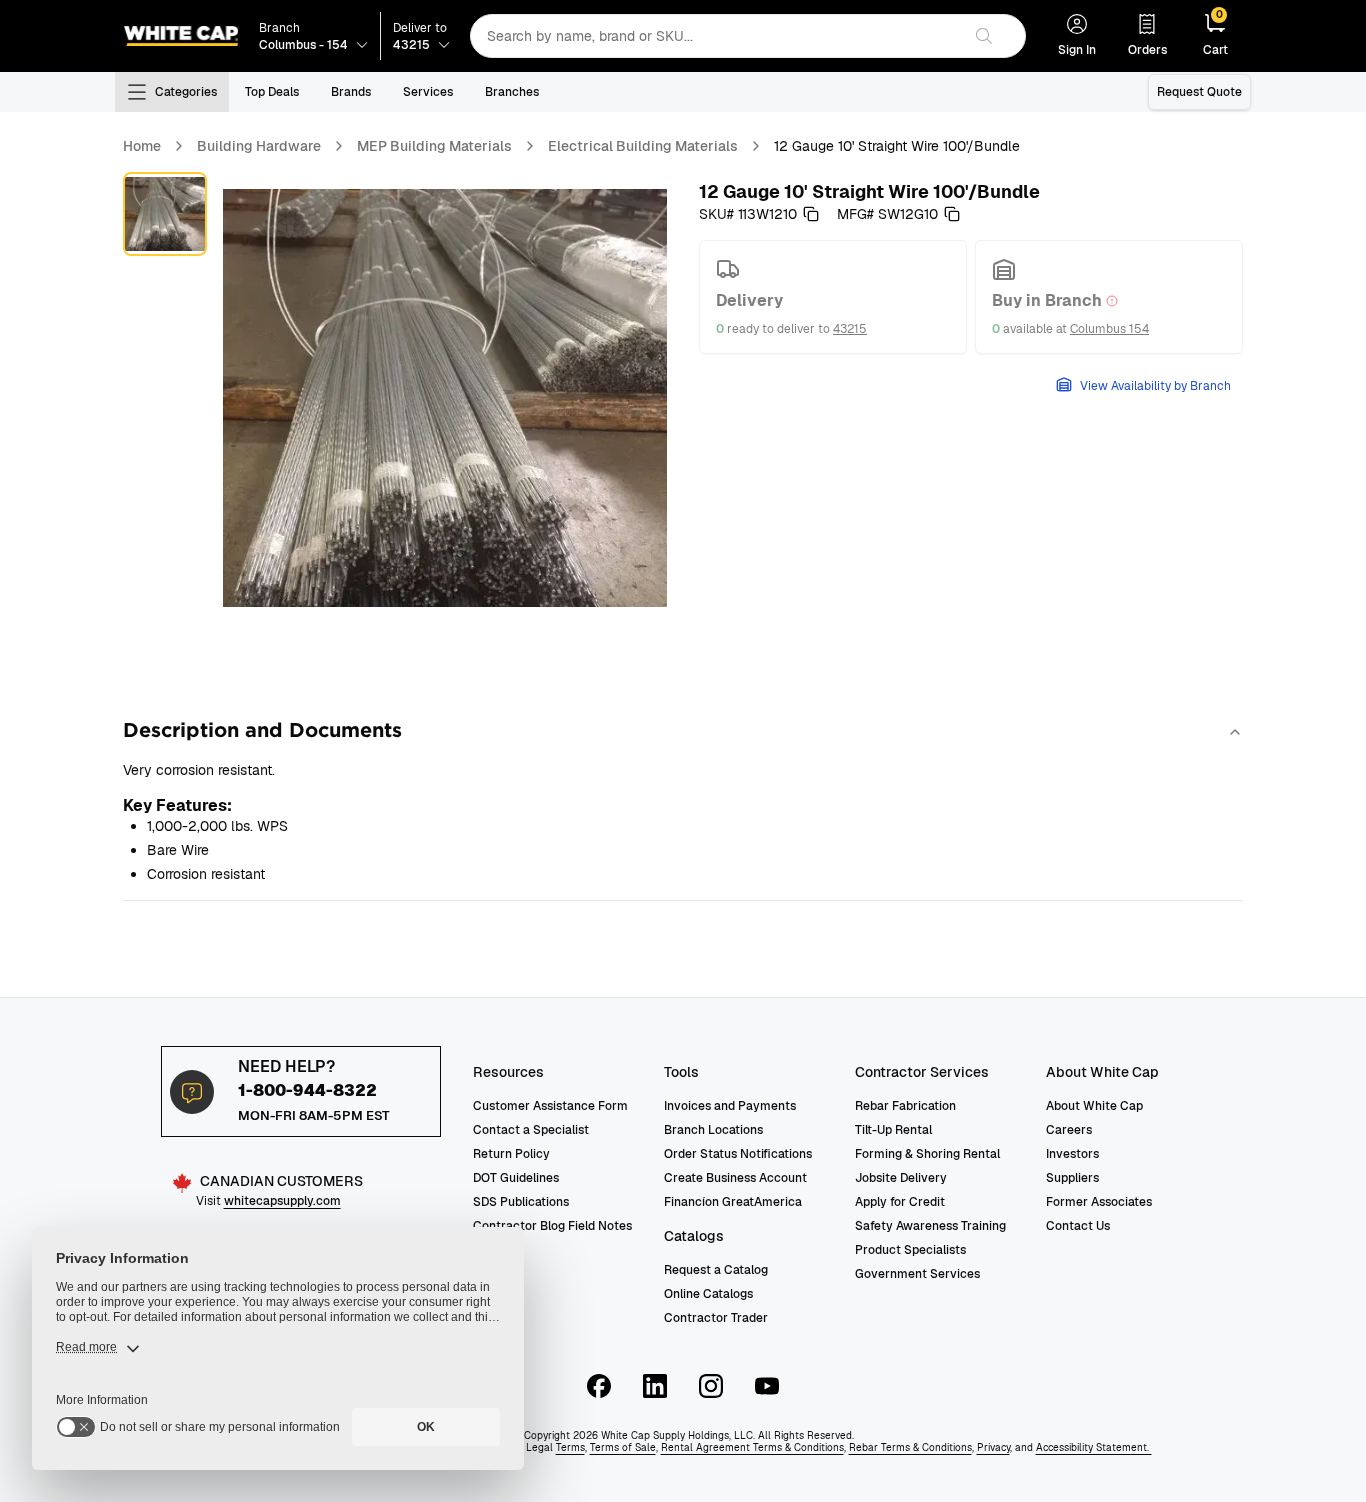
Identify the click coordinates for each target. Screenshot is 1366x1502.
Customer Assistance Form (550, 1106)
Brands (351, 92)
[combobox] (715, 36)
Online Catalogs (708, 1294)
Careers (1069, 1130)
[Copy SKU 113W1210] (811, 214)
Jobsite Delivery (901, 1178)
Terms (570, 1447)
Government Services (917, 1274)
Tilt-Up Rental (893, 1130)
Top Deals (272, 92)
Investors (1072, 1154)
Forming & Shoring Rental (927, 1154)
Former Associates (1099, 1202)
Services (428, 92)
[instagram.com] (711, 1386)
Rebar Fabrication (905, 1106)
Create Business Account (735, 1178)
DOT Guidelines (516, 1178)
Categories (186, 92)
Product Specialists (910, 1250)
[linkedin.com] (655, 1386)
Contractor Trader (716, 1318)
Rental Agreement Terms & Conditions (752, 1447)
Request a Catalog (716, 1270)
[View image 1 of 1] (165, 214)
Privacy (993, 1447)
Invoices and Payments (730, 1106)
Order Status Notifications (738, 1154)
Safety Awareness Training (930, 1226)
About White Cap (1094, 1106)
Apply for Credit (900, 1202)
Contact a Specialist (531, 1130)
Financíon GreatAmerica (733, 1202)
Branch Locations (713, 1130)
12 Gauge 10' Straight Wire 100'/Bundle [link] (897, 146)
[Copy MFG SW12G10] (952, 214)
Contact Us (1078, 1226)
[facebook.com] (599, 1386)
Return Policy (511, 1154)
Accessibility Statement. (1094, 1447)
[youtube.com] (767, 1386)
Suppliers (1072, 1178)
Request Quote (1199, 92)
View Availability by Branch (1155, 386)
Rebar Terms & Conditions (910, 1447)
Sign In (1077, 50)
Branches (512, 92)
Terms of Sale (623, 1447)
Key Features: (177, 805)
